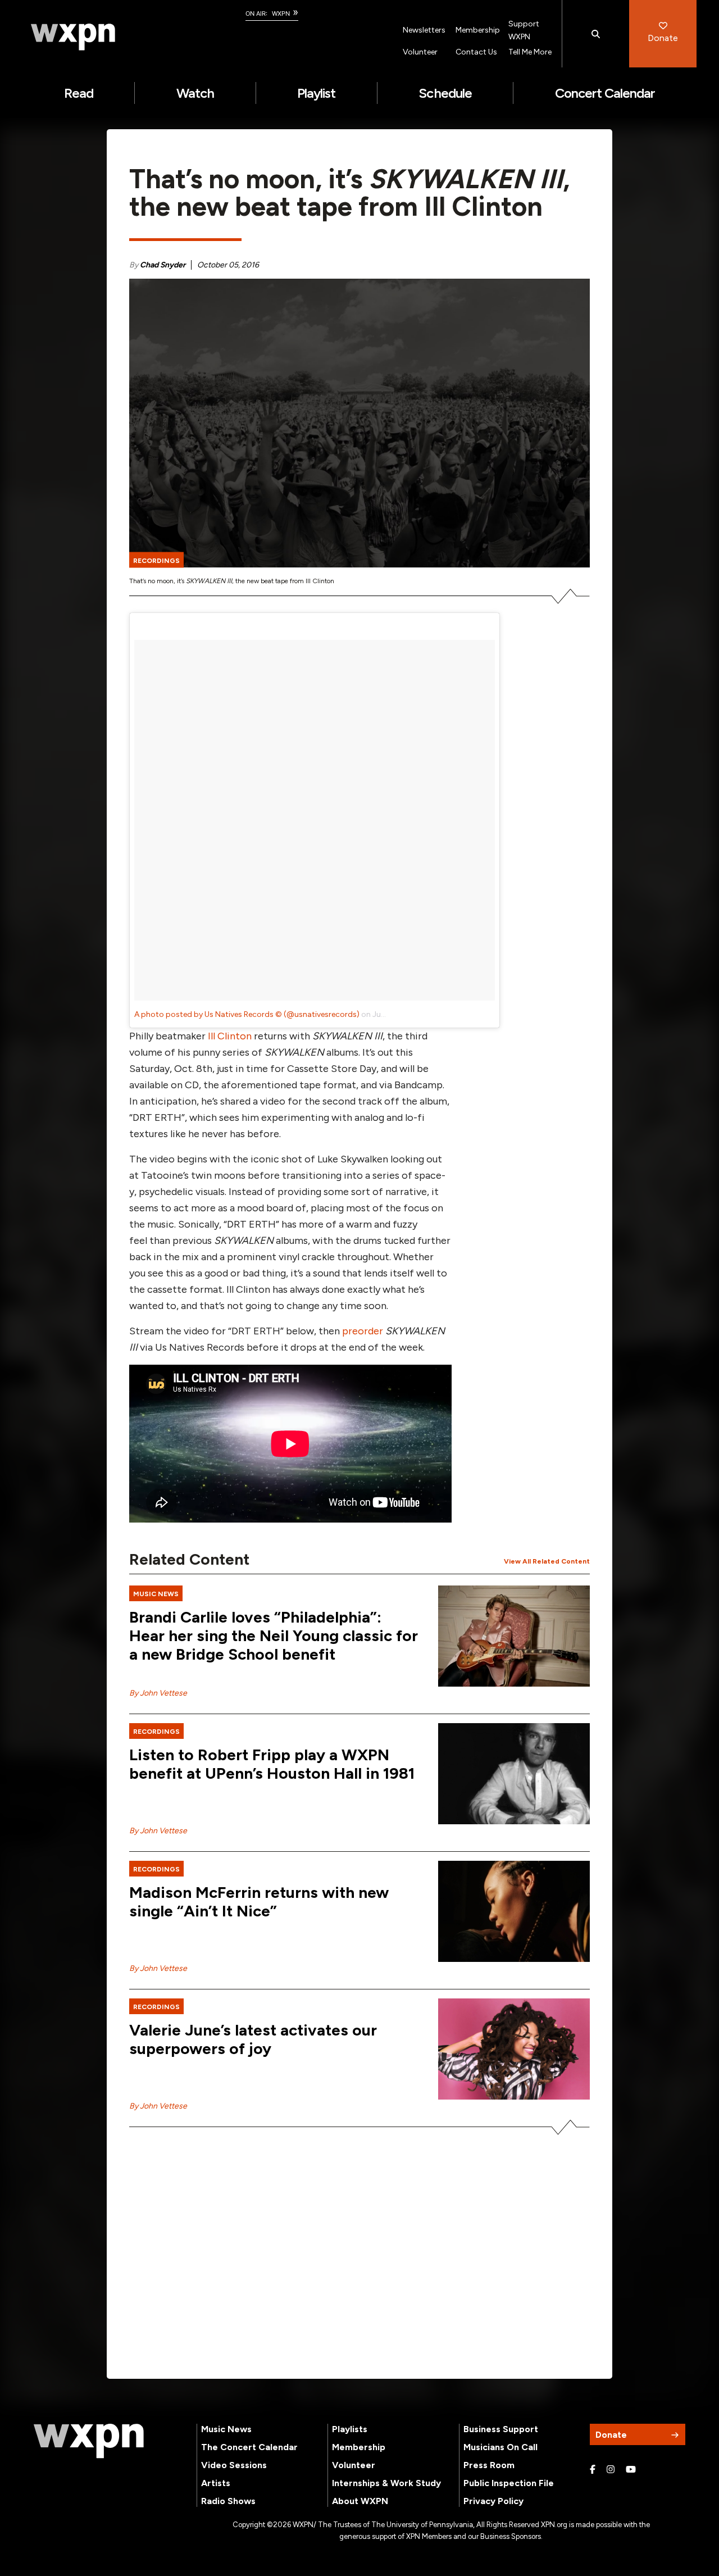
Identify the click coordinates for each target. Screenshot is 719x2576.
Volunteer (420, 52)
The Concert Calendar (249, 2447)
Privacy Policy (493, 2501)
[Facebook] (593, 2470)
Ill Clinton (230, 1036)
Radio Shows (228, 2501)
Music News (226, 2429)
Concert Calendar (605, 93)
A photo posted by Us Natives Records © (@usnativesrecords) (247, 1014)
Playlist (316, 93)
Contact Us (476, 52)
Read (79, 93)
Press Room (489, 2465)
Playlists (350, 2429)
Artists (216, 2483)
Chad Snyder (163, 265)
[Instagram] (611, 2470)
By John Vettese (158, 1693)
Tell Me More (530, 52)
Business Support (501, 2429)
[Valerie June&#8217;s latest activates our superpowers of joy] (514, 2049)
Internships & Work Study (386, 2483)
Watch (195, 93)
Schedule (445, 93)
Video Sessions (234, 2465)
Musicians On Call (500, 2447)
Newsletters (424, 30)
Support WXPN (524, 30)
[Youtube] (631, 2470)
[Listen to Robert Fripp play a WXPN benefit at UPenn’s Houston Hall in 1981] (514, 1774)
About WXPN (360, 2501)
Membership (478, 30)
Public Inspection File (509, 2483)
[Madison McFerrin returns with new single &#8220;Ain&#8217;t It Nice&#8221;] (514, 1911)
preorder (363, 1331)
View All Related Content (547, 1561)
